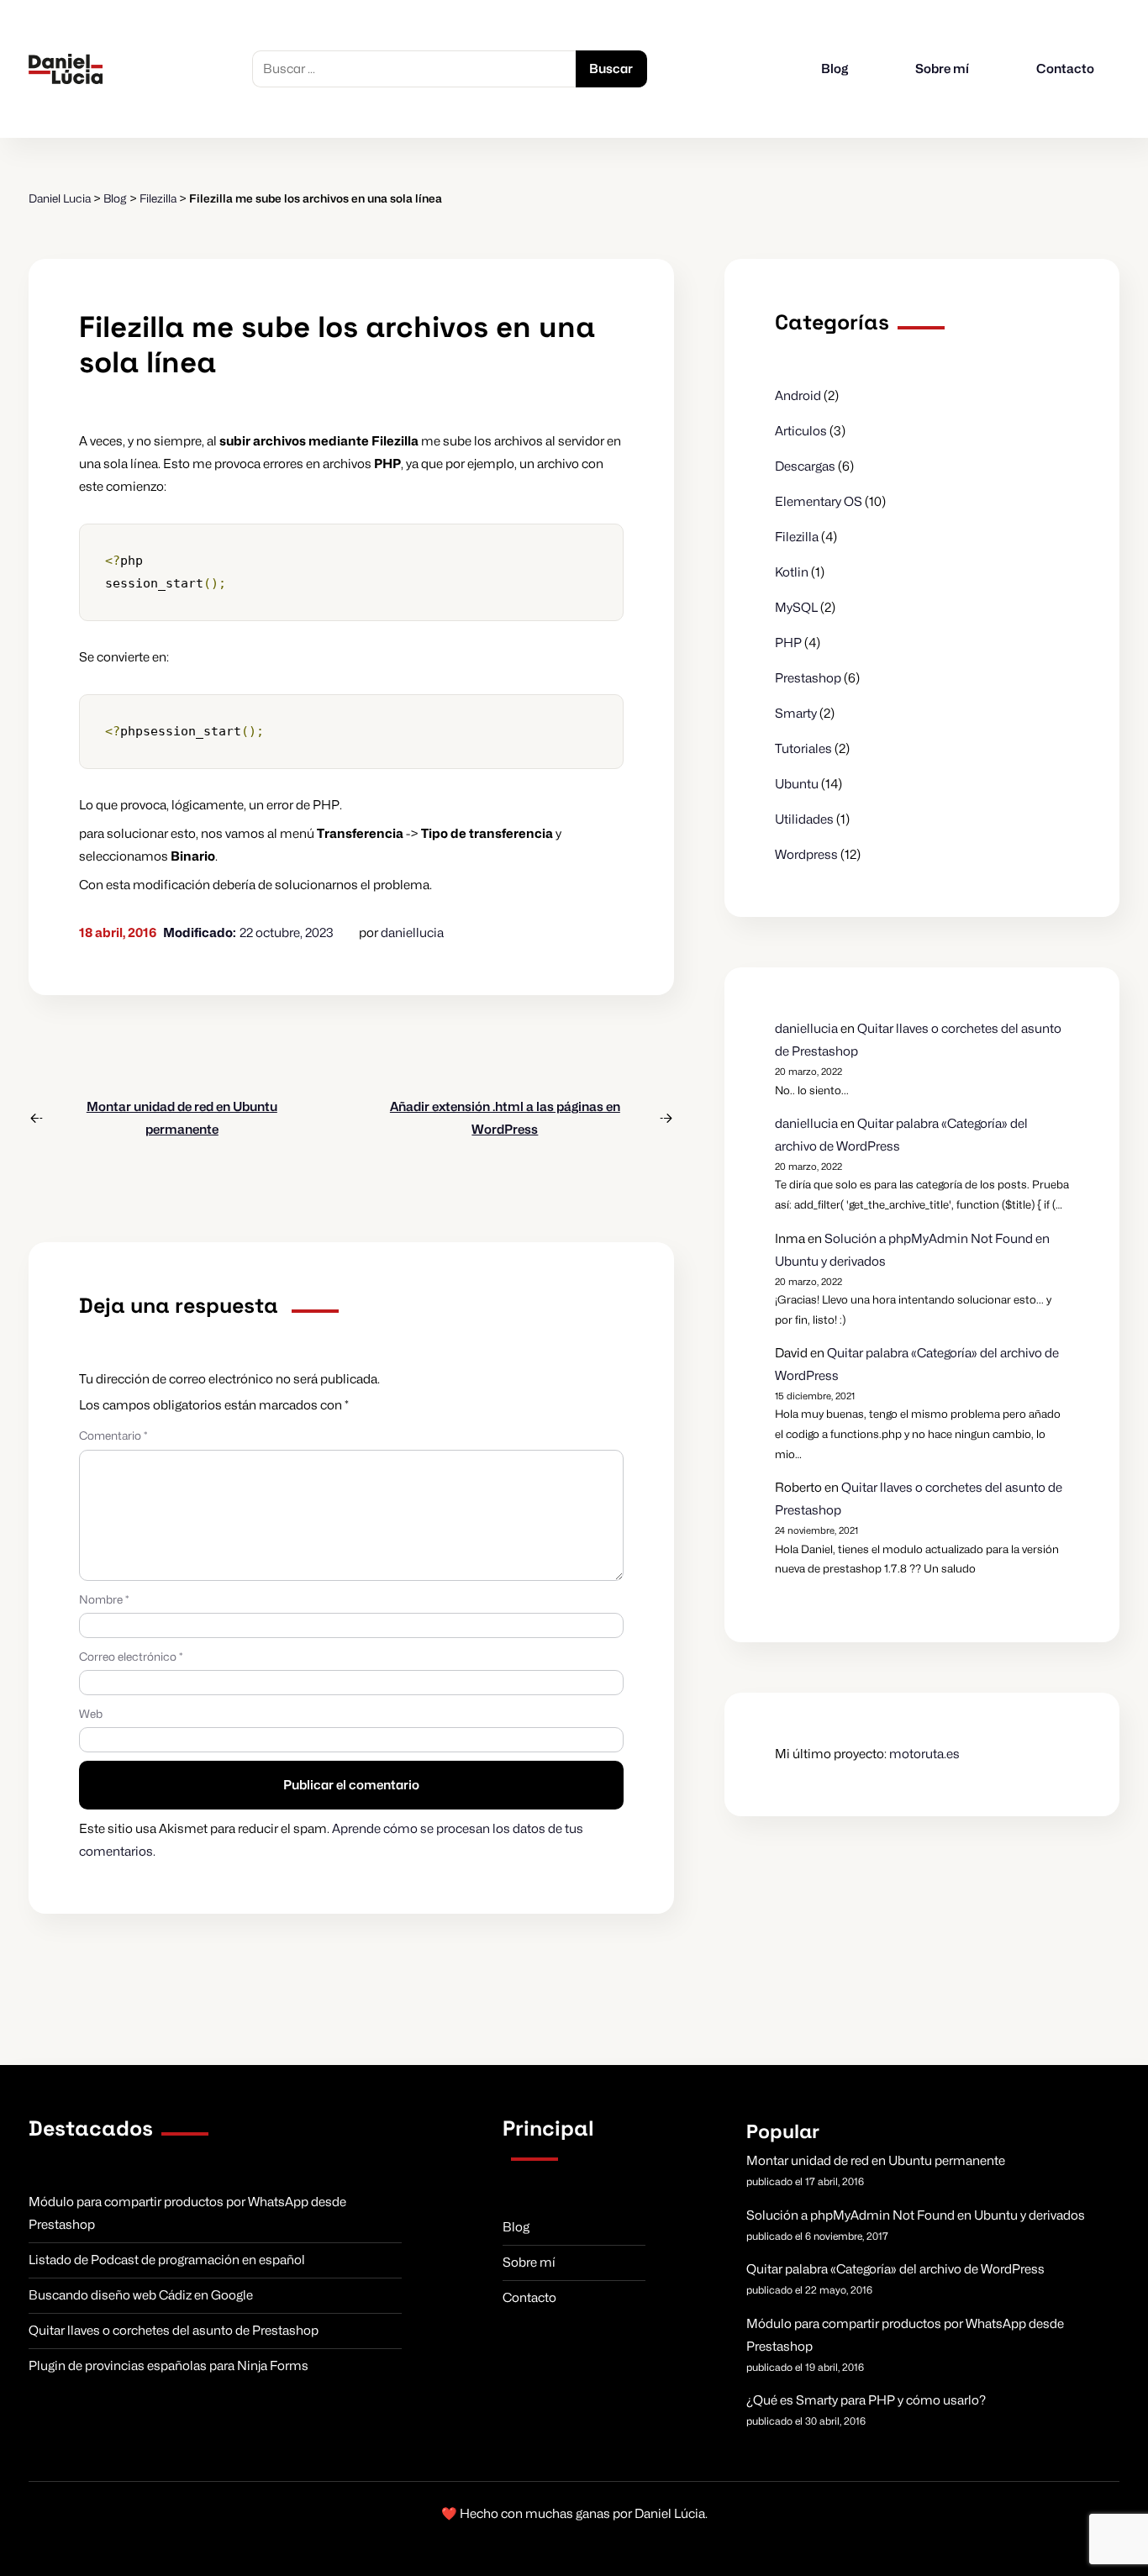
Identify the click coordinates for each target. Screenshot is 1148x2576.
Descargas (805, 466)
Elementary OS (819, 502)
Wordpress (806, 855)
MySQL (796, 608)
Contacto (1065, 69)
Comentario (113, 1436)
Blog (835, 69)
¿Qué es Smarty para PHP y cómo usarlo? (866, 2400)
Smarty (796, 714)
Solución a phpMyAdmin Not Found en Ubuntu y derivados (916, 2215)
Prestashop (808, 678)
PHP (788, 643)
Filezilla (797, 537)
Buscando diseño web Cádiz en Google (141, 2295)
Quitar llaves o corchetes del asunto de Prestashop (174, 2331)
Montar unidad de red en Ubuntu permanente (876, 2161)
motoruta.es (924, 1754)
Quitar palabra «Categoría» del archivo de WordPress (895, 2269)
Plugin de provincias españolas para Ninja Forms (169, 2366)
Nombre (104, 1599)
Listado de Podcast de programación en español (167, 2260)
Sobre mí (942, 69)
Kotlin (792, 572)
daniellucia (412, 933)
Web (91, 1714)
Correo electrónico (131, 1657)
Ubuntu (797, 784)
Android (798, 396)
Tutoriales (803, 749)
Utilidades (804, 819)
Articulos (801, 431)
